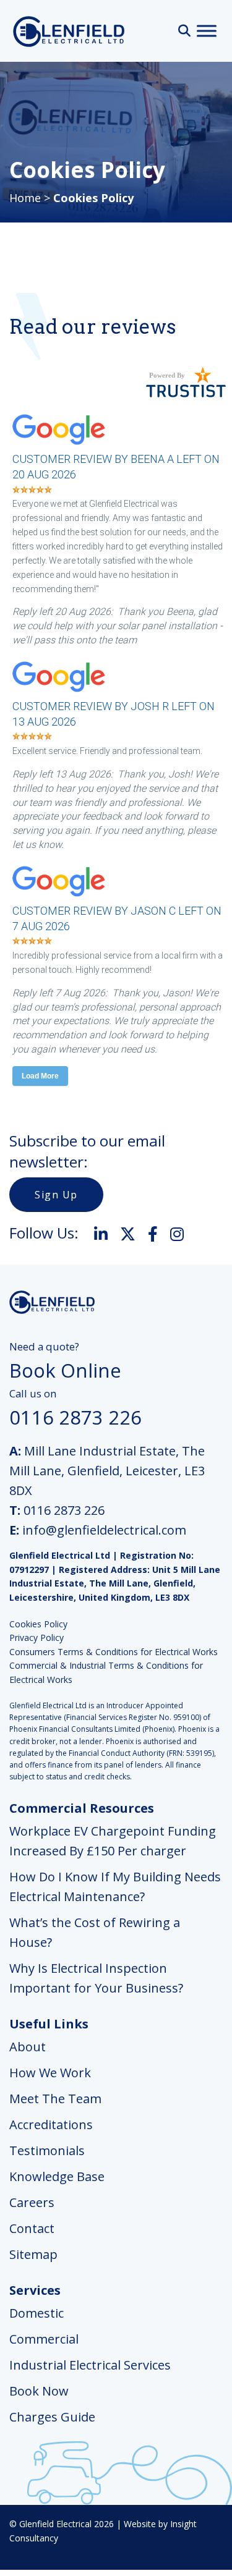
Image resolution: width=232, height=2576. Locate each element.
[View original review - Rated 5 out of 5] (32, 490)
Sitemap (33, 2254)
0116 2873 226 (64, 1510)
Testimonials (47, 2150)
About (28, 2047)
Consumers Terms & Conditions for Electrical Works (114, 1652)
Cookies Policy (38, 1624)
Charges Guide (52, 2417)
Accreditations (51, 2125)
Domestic (37, 2313)
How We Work (50, 2073)
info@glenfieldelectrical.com (104, 1530)
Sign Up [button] (56, 1195)
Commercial (44, 2339)
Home (25, 198)
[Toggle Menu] (207, 31)
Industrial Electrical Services (90, 2365)
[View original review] (65, 446)
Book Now (39, 2391)
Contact (32, 2228)
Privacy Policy (37, 1638)
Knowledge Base (57, 2176)
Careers (32, 2202)
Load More (40, 1076)
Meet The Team (55, 2099)
